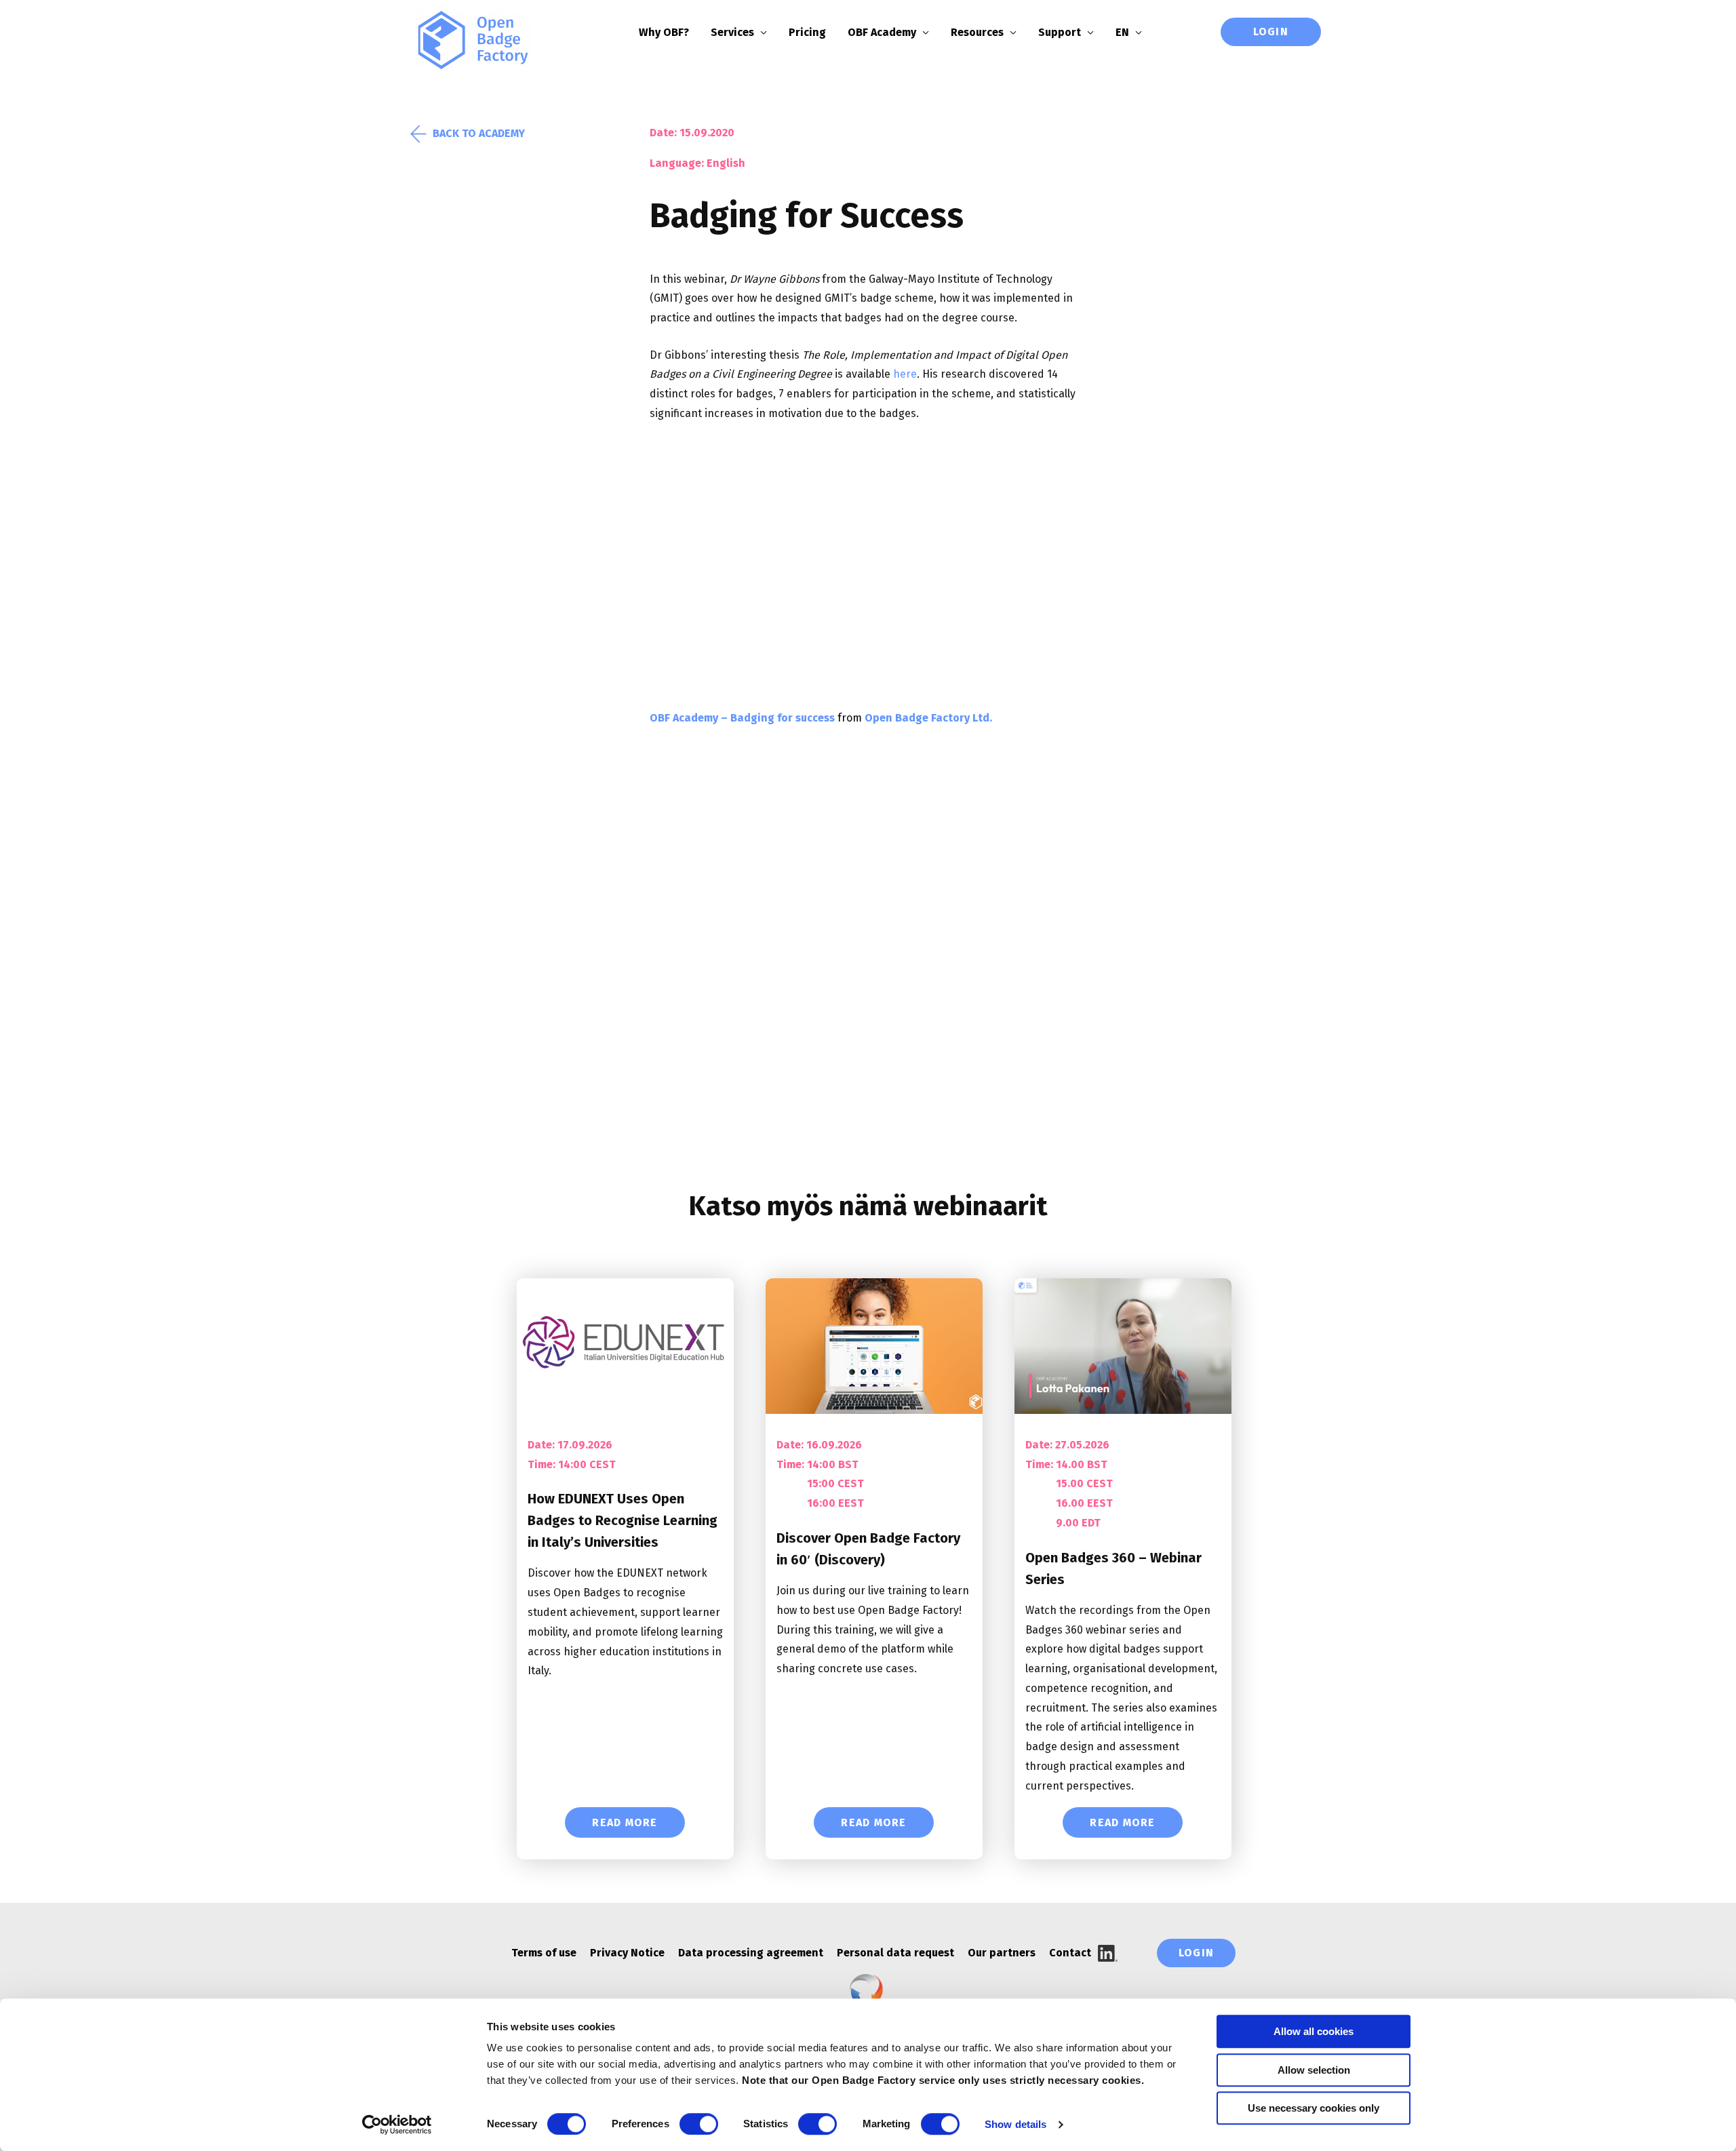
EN (1122, 32)
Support (1060, 32)
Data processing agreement (751, 1953)
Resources (977, 32)
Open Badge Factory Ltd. (928, 718)
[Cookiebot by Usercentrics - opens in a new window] (397, 2125)
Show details (1015, 2124)
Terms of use (544, 1953)
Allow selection (1314, 2070)
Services (732, 32)
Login (1271, 32)
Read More (625, 1822)
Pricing (807, 32)
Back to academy (479, 133)
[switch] (699, 2124)
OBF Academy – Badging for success (742, 718)
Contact (1070, 1953)
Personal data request (895, 1953)
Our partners (1002, 1953)
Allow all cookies (1314, 2031)
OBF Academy (882, 32)
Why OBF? (664, 32)
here (905, 374)
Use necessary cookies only (1314, 2108)
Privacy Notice (627, 1953)
